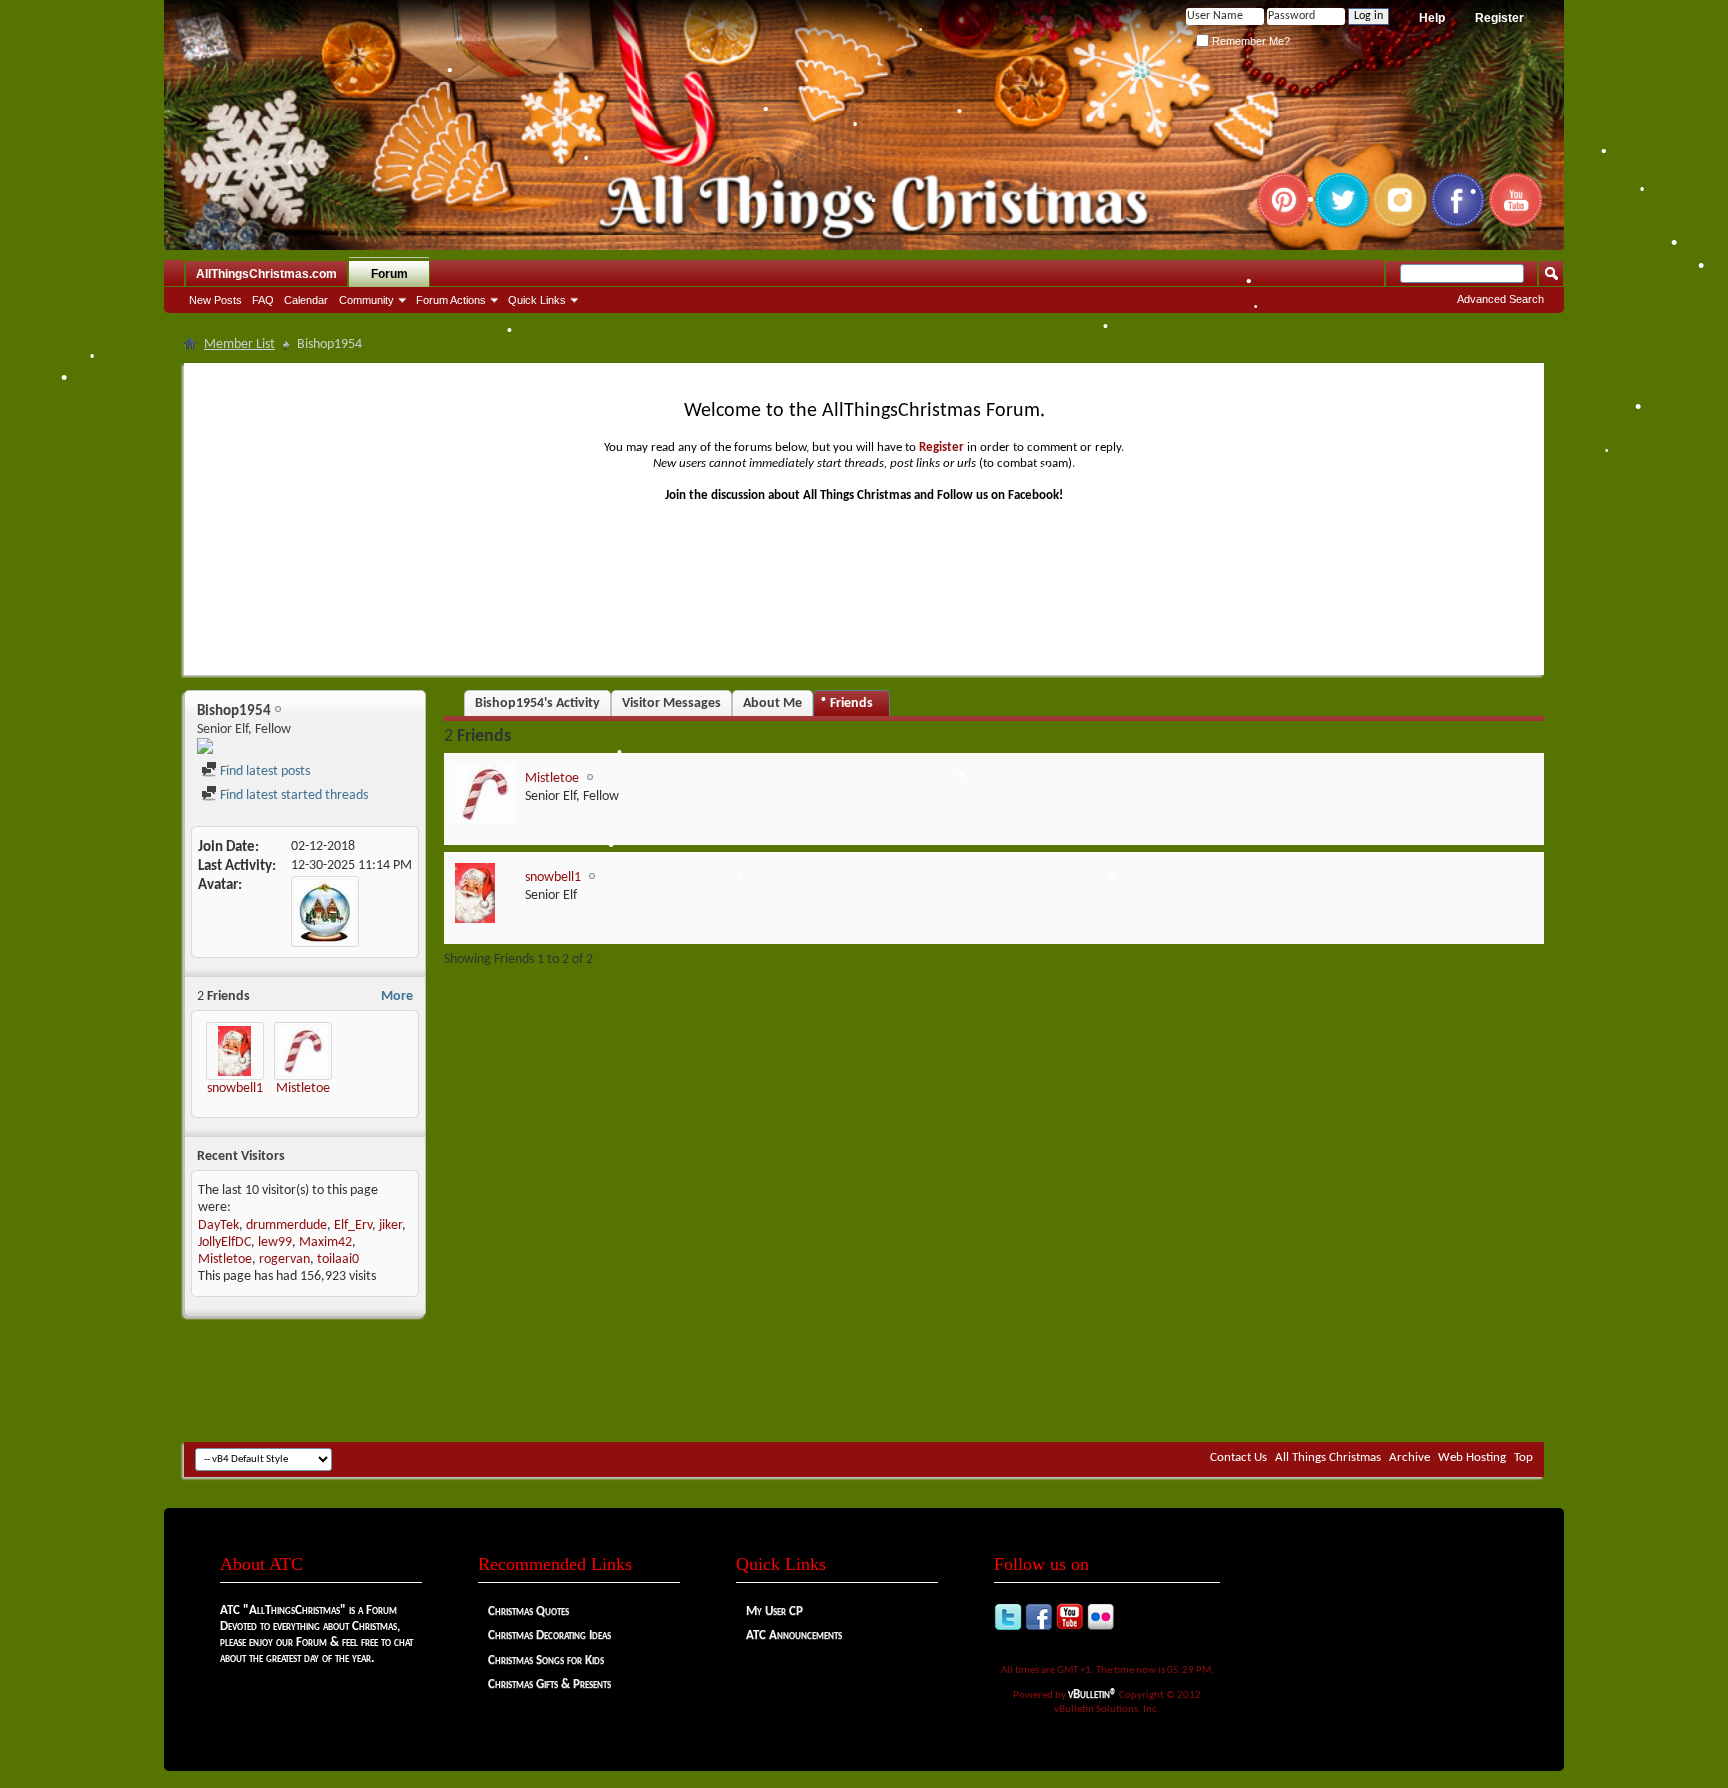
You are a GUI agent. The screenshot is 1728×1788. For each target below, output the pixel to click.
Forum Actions (451, 300)
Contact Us (1238, 1457)
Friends (851, 703)
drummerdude (286, 1225)
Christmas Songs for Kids (546, 1660)
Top (1523, 1457)
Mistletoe (303, 1088)
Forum (389, 274)
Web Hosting (1472, 1457)
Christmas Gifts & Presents (549, 1684)
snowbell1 (235, 1088)
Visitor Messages (671, 703)
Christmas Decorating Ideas (549, 1635)
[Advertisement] (864, 1382)
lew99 (275, 1242)
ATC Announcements (794, 1635)
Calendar (306, 300)
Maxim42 (325, 1242)
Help (1432, 18)
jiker (390, 1225)
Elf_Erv (353, 1225)
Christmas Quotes (528, 1611)
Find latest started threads (292, 795)
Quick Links (537, 300)
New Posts (215, 300)
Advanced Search (1500, 299)
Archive (1409, 1457)
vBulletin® (1092, 1694)
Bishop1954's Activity (537, 703)
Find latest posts (263, 771)
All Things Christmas (1328, 1457)
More (397, 996)
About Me (772, 703)
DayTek (218, 1225)
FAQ (263, 300)
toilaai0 (338, 1259)
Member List (239, 344)
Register (1499, 18)
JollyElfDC (224, 1242)
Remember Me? (1249, 41)
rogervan (284, 1259)
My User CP (774, 1611)
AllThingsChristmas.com (266, 274)
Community (366, 300)
